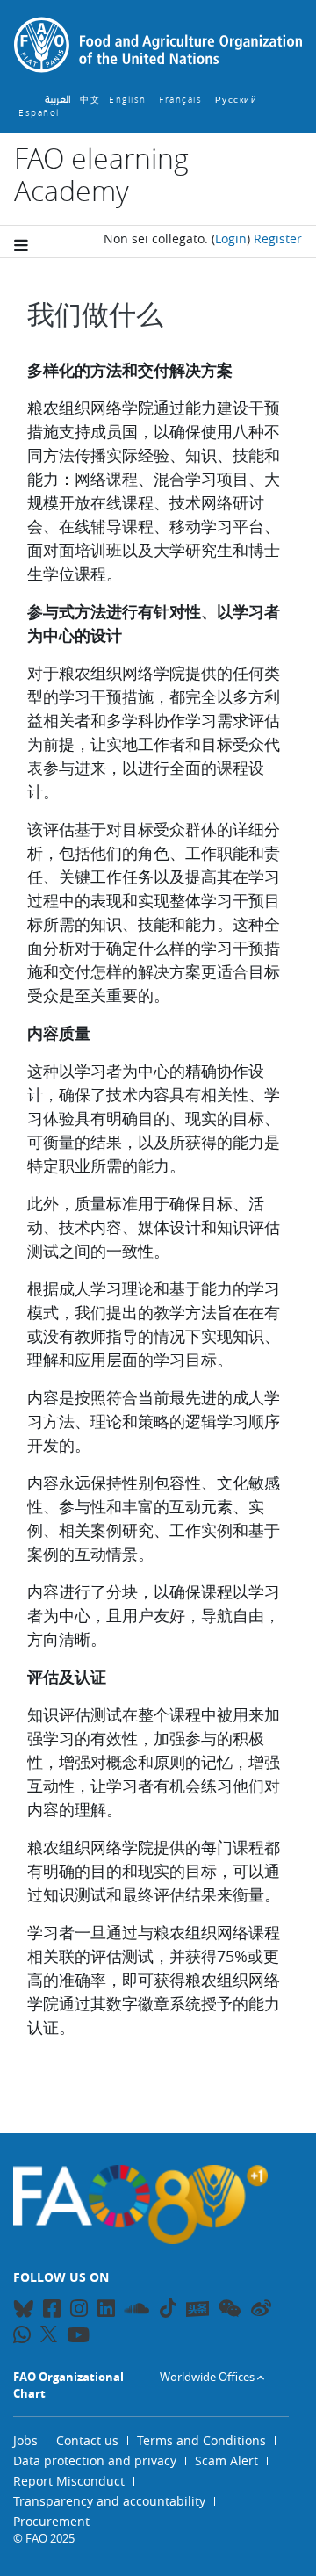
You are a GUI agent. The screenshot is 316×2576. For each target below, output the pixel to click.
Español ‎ (41, 113)
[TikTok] (168, 2308)
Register (278, 238)
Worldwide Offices (207, 2377)
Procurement (51, 2521)
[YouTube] (78, 2338)
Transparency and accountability (109, 2501)
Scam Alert (226, 2461)
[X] (49, 2334)
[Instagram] (79, 2311)
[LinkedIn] (106, 2311)
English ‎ (129, 100)
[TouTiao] (197, 2309)
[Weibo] (261, 2311)
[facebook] (52, 2311)
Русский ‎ (238, 100)
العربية (58, 100)
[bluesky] (23, 2311)
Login (231, 238)
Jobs (25, 2440)
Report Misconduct (69, 2481)
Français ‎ (183, 100)
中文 (90, 100)
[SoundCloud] (137, 2311)
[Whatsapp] (22, 2338)
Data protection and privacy (95, 2461)
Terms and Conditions (201, 2440)
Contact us (87, 2440)
